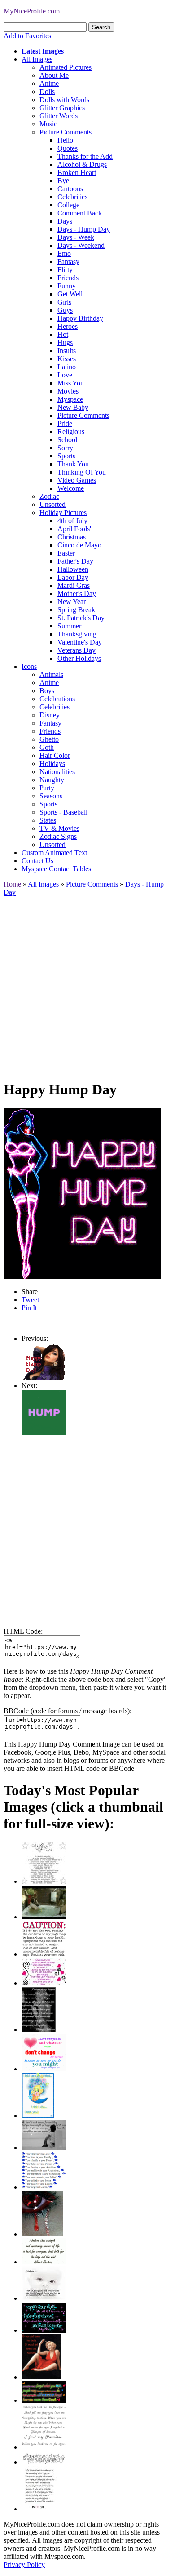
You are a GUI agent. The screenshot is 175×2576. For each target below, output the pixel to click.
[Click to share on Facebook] (82, 1193)
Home (12, 884)
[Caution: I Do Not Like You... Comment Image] (44, 1954)
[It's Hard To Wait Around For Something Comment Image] (44, 2148)
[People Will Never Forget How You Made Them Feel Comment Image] (44, 2400)
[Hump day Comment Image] (44, 1432)
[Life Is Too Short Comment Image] (39, 2509)
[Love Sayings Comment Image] (44, 1881)
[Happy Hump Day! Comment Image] (44, 1378)
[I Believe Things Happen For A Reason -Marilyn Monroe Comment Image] (39, 2030)
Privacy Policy (24, 2565)
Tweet (30, 1300)
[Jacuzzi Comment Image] (44, 1917)
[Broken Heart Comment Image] (42, 2234)
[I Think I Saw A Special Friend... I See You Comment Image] (38, 2116)
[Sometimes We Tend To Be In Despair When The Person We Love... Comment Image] (44, 1983)
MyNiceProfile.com (32, 11)
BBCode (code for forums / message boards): (68, 1711)
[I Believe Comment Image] (44, 2298)
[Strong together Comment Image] (44, 2330)
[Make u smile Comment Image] (44, 2462)
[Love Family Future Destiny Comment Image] (44, 2187)
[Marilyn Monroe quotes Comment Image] (42, 2377)
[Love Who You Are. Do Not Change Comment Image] (44, 2069)
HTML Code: (23, 1631)
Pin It (29, 1308)
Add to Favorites (27, 36)
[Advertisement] (87, 984)
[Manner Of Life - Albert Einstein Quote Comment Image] (44, 2262)
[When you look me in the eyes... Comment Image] (44, 2447)
